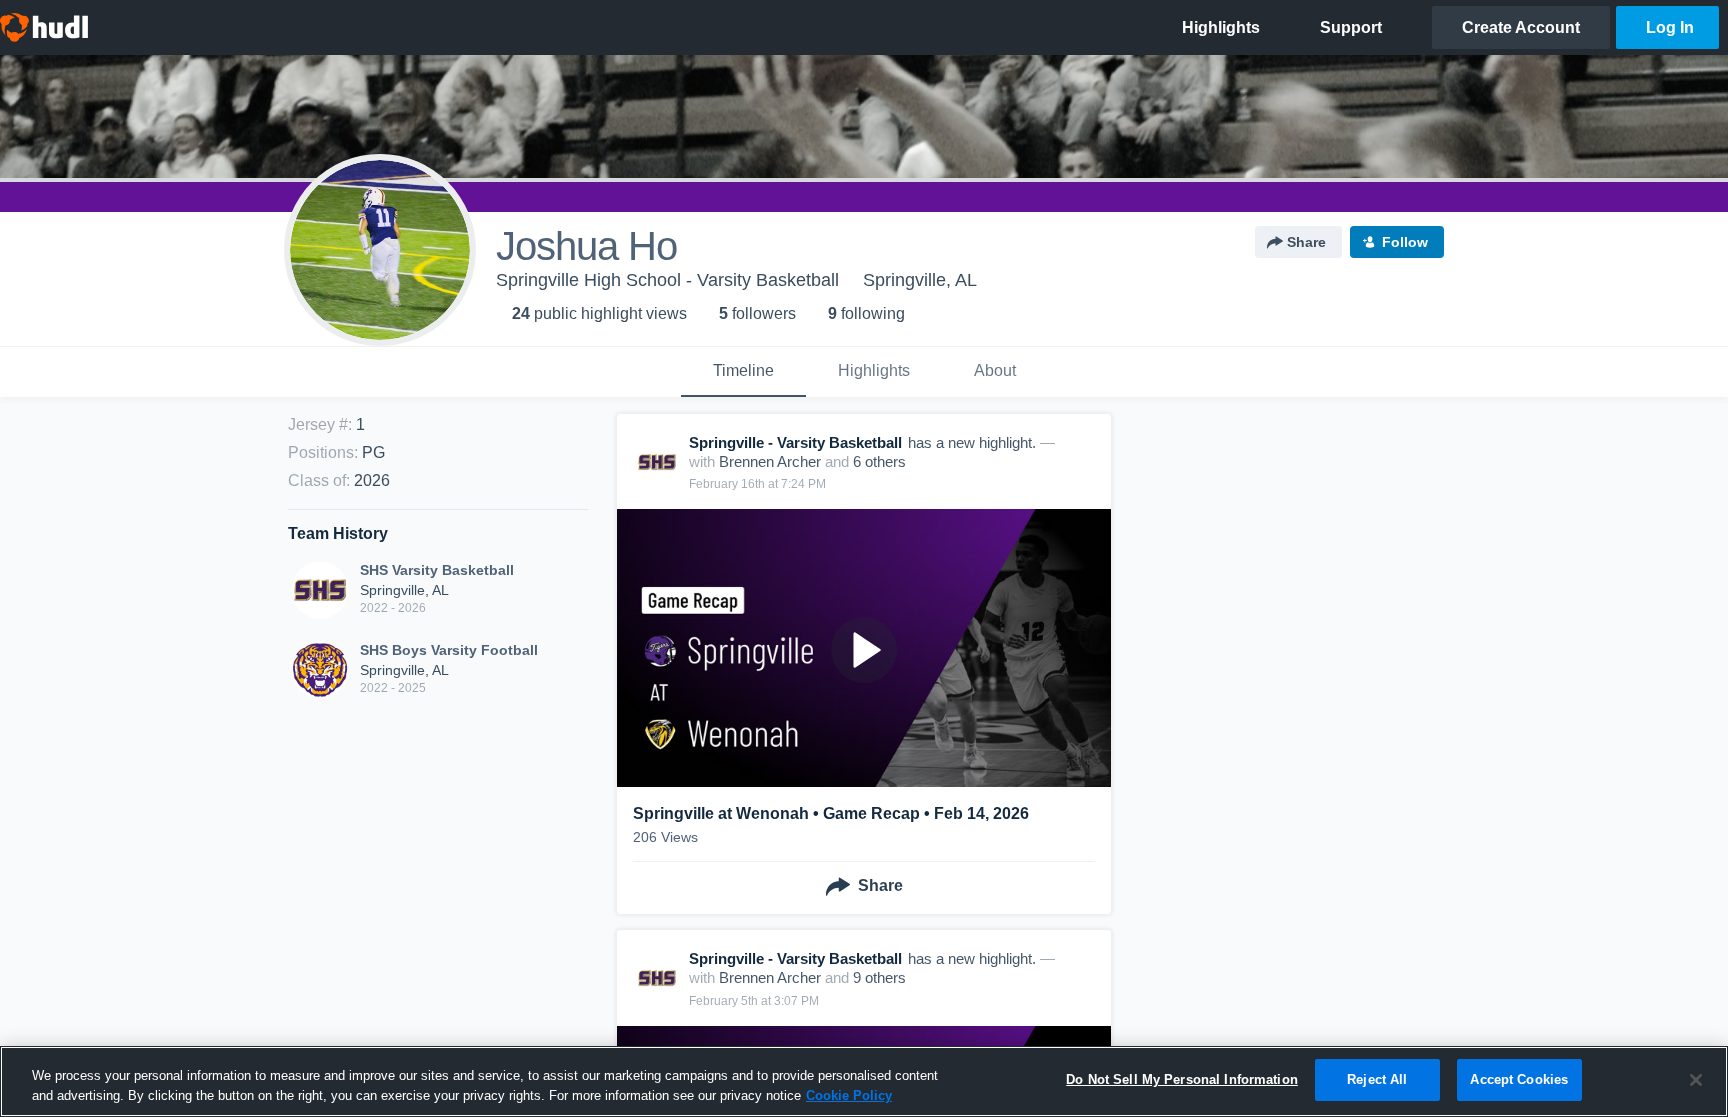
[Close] (1696, 1080)
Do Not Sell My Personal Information (1182, 1079)
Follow (1405, 242)
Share (1306, 242)
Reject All (1377, 1079)
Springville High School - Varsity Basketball (667, 280)
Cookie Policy (849, 1095)
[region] (864, 1081)
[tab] (743, 372)
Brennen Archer (770, 461)
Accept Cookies (1519, 1079)
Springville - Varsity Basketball (795, 442)
